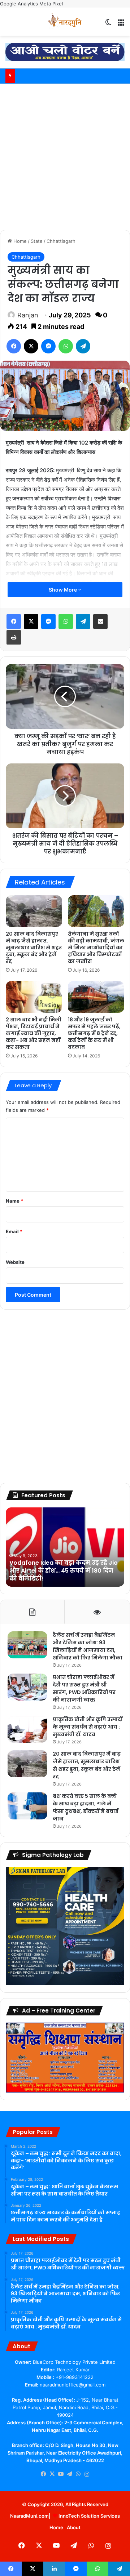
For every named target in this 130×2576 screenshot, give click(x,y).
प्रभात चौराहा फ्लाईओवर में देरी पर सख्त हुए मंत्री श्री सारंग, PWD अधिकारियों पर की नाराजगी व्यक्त (84, 1688)
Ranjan (28, 315)
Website (15, 1262)
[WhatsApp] (66, 346)
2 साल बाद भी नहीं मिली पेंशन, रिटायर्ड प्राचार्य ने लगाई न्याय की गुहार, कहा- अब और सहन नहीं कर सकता (34, 1033)
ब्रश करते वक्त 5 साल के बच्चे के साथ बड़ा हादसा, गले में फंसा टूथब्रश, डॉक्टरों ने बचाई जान (86, 1807)
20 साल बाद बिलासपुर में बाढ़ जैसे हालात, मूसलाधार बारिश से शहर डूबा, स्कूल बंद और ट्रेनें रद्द (34, 948)
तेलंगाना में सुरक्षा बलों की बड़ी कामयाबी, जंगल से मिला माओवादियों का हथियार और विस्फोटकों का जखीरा (96, 948)
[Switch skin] (108, 24)
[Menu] (121, 24)
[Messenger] (48, 346)
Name (14, 1201)
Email (14, 1231)
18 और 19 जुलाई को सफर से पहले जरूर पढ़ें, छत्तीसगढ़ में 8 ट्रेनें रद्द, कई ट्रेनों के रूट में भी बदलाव (94, 1033)
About (74, 2527)
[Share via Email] (100, 621)
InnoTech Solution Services (89, 2516)
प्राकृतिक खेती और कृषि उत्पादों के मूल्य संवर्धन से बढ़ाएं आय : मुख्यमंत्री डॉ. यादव (88, 1727)
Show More (63, 590)
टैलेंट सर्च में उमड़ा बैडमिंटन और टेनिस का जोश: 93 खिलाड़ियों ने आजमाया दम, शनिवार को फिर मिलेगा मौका (88, 1646)
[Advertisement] (65, 156)
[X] (31, 346)
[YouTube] (61, 2474)
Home (19, 241)
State (37, 241)
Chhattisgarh (61, 241)
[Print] (14, 637)
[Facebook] (14, 346)
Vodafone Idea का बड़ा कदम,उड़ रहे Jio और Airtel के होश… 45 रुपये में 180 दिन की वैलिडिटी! (64, 1571)
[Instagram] (87, 2474)
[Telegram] (83, 346)
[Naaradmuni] (65, 22)
